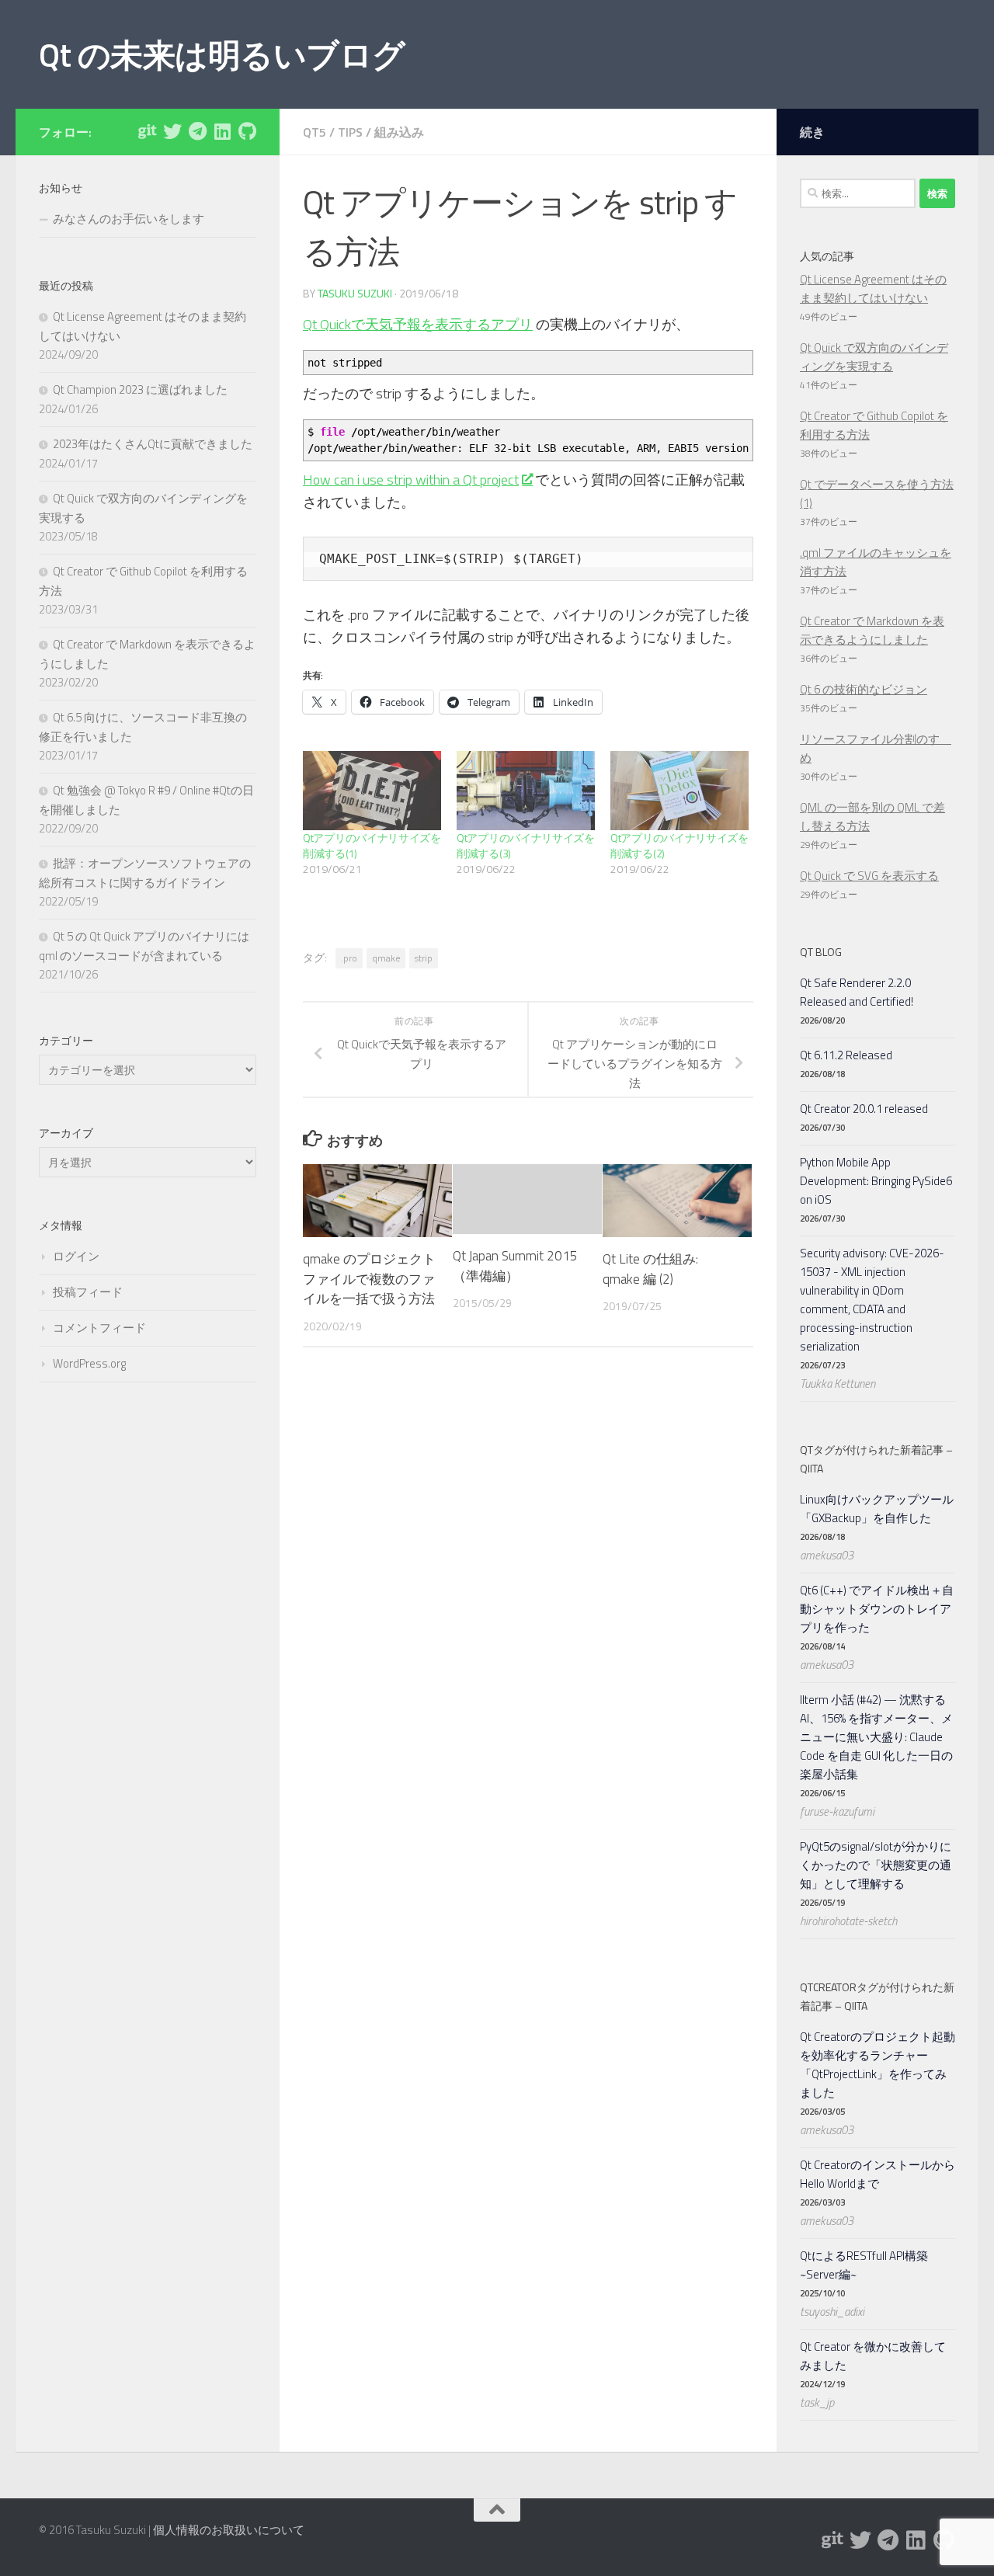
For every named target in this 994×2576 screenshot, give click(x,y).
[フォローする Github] (247, 131)
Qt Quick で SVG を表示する (869, 876)
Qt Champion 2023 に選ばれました (140, 389)
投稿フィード (88, 1292)
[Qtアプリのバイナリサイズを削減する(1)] (372, 791)
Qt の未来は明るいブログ (222, 54)
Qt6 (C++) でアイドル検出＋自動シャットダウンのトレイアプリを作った (877, 1609)
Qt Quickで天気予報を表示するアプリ (418, 324)
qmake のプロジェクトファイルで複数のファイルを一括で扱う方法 (369, 1279)
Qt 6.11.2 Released (846, 1055)
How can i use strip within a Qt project (411, 480)
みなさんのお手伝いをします (129, 219)
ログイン (76, 1256)
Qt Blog (821, 952)
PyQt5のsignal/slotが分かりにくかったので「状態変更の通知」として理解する (876, 1865)
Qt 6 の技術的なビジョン (864, 689)
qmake (386, 958)
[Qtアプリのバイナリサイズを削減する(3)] (526, 791)
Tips (350, 132)
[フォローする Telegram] (197, 131)
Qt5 (315, 132)
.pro (349, 958)
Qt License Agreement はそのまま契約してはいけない (873, 289)
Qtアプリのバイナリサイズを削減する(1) (372, 845)
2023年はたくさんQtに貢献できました (153, 444)
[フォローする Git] (148, 131)
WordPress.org (89, 1363)
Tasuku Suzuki (355, 293)
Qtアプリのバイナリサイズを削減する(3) (526, 845)
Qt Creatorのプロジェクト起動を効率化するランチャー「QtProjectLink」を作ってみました (878, 2065)
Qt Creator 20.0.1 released (864, 1109)
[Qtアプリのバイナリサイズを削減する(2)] (679, 791)
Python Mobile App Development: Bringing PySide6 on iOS (876, 1181)
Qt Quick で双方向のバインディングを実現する (874, 357)
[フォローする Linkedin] (222, 131)
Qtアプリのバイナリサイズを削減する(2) (679, 845)
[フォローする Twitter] (172, 131)
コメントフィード (99, 1328)
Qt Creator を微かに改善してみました (873, 2356)
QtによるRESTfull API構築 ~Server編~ (864, 2265)
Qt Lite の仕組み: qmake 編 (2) (650, 1269)
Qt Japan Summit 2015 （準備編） (515, 1266)
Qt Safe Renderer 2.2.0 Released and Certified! (857, 992)
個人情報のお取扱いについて (229, 2530)
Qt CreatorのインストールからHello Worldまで (878, 2174)
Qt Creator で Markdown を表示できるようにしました (872, 630)
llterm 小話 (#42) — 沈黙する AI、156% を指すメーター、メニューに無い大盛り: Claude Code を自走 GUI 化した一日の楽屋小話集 (876, 1737)
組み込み (399, 132)
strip (424, 958)
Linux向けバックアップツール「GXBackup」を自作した (877, 1509)
